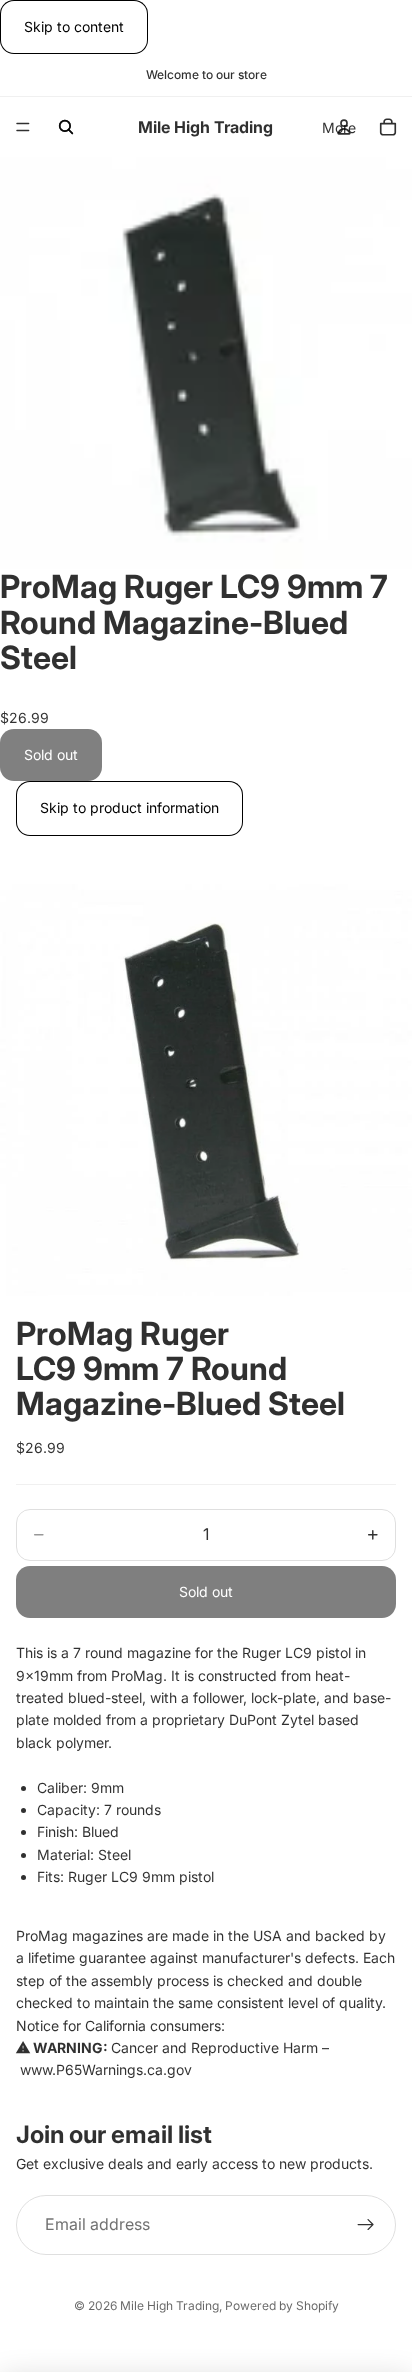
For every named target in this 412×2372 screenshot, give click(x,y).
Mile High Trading (169, 2305)
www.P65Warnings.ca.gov (106, 2069)
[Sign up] (366, 2225)
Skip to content (74, 26)
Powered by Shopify (282, 2305)
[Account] (344, 127)
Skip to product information (129, 807)
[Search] (66, 127)
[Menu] (23, 128)
